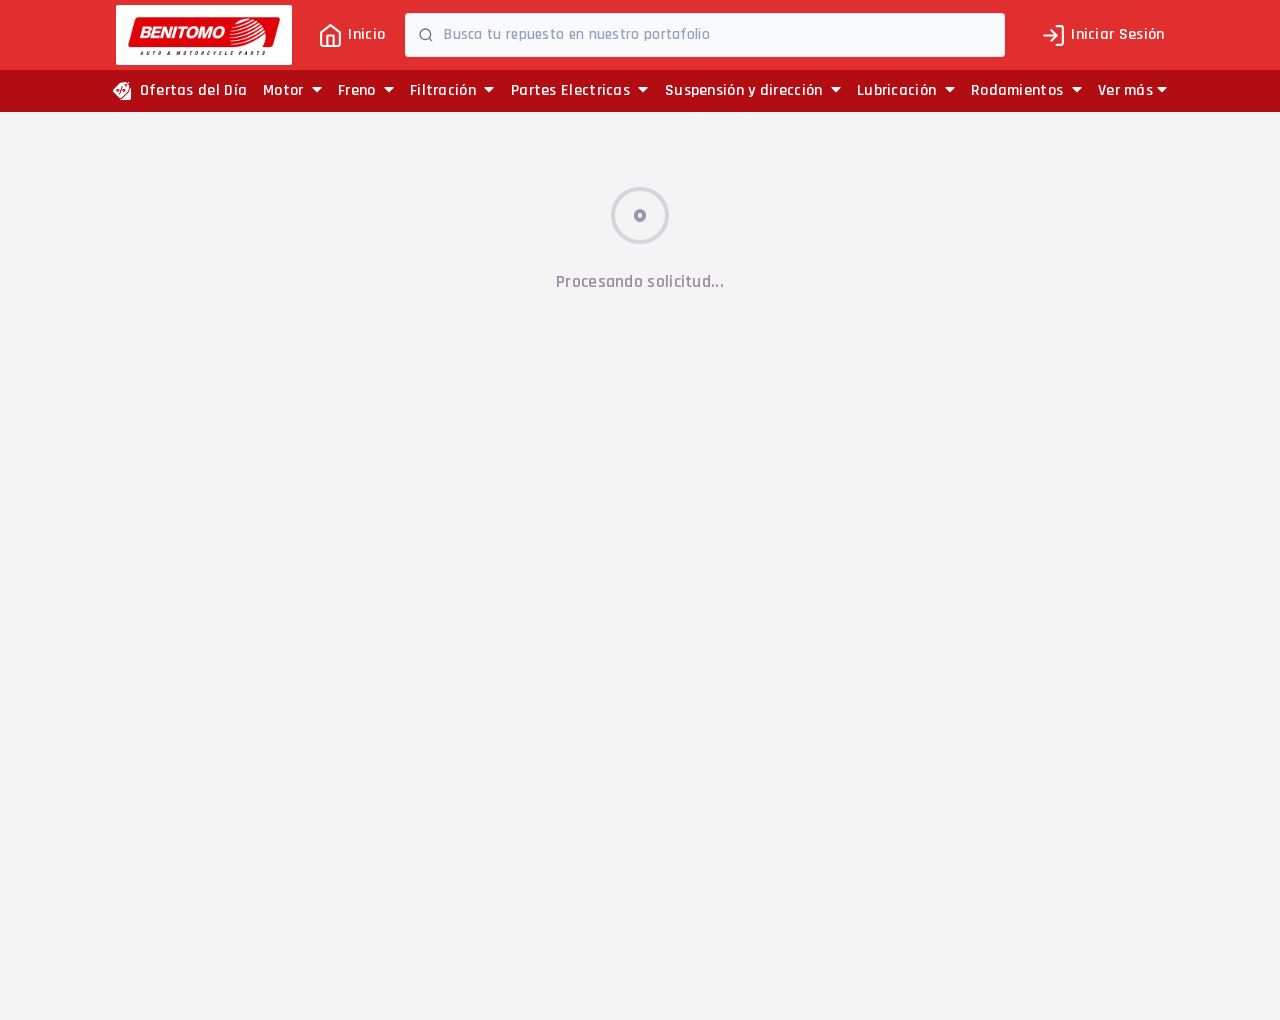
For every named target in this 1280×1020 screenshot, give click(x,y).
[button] (1132, 91)
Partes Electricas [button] (572, 90)
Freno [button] (359, 90)
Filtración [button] (445, 90)
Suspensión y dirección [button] (746, 90)
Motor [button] (285, 90)
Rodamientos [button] (1019, 90)
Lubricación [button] (899, 90)
